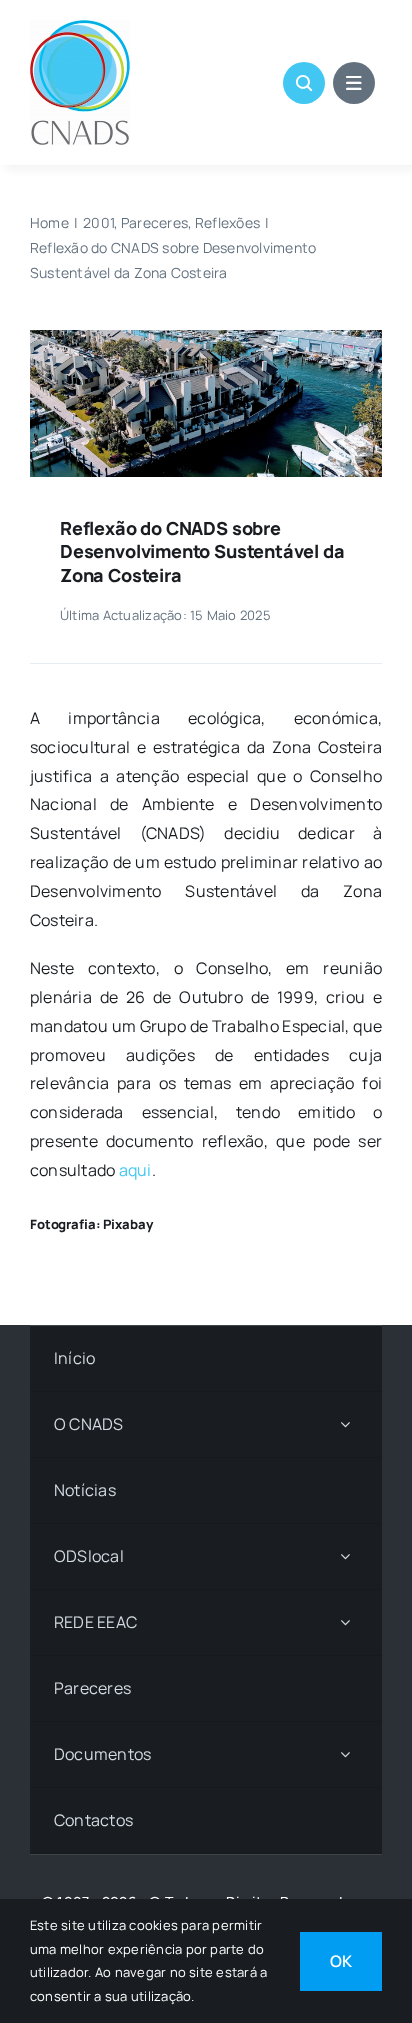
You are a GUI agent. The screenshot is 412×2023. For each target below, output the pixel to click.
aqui (135, 1170)
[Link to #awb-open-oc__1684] (354, 83)
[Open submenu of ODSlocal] (345, 1556)
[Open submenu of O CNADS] (345, 1424)
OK (341, 1961)
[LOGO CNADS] (80, 28)
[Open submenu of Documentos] (345, 1754)
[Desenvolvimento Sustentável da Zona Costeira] (206, 338)
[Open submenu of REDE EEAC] (345, 1622)
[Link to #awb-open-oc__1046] (304, 83)
